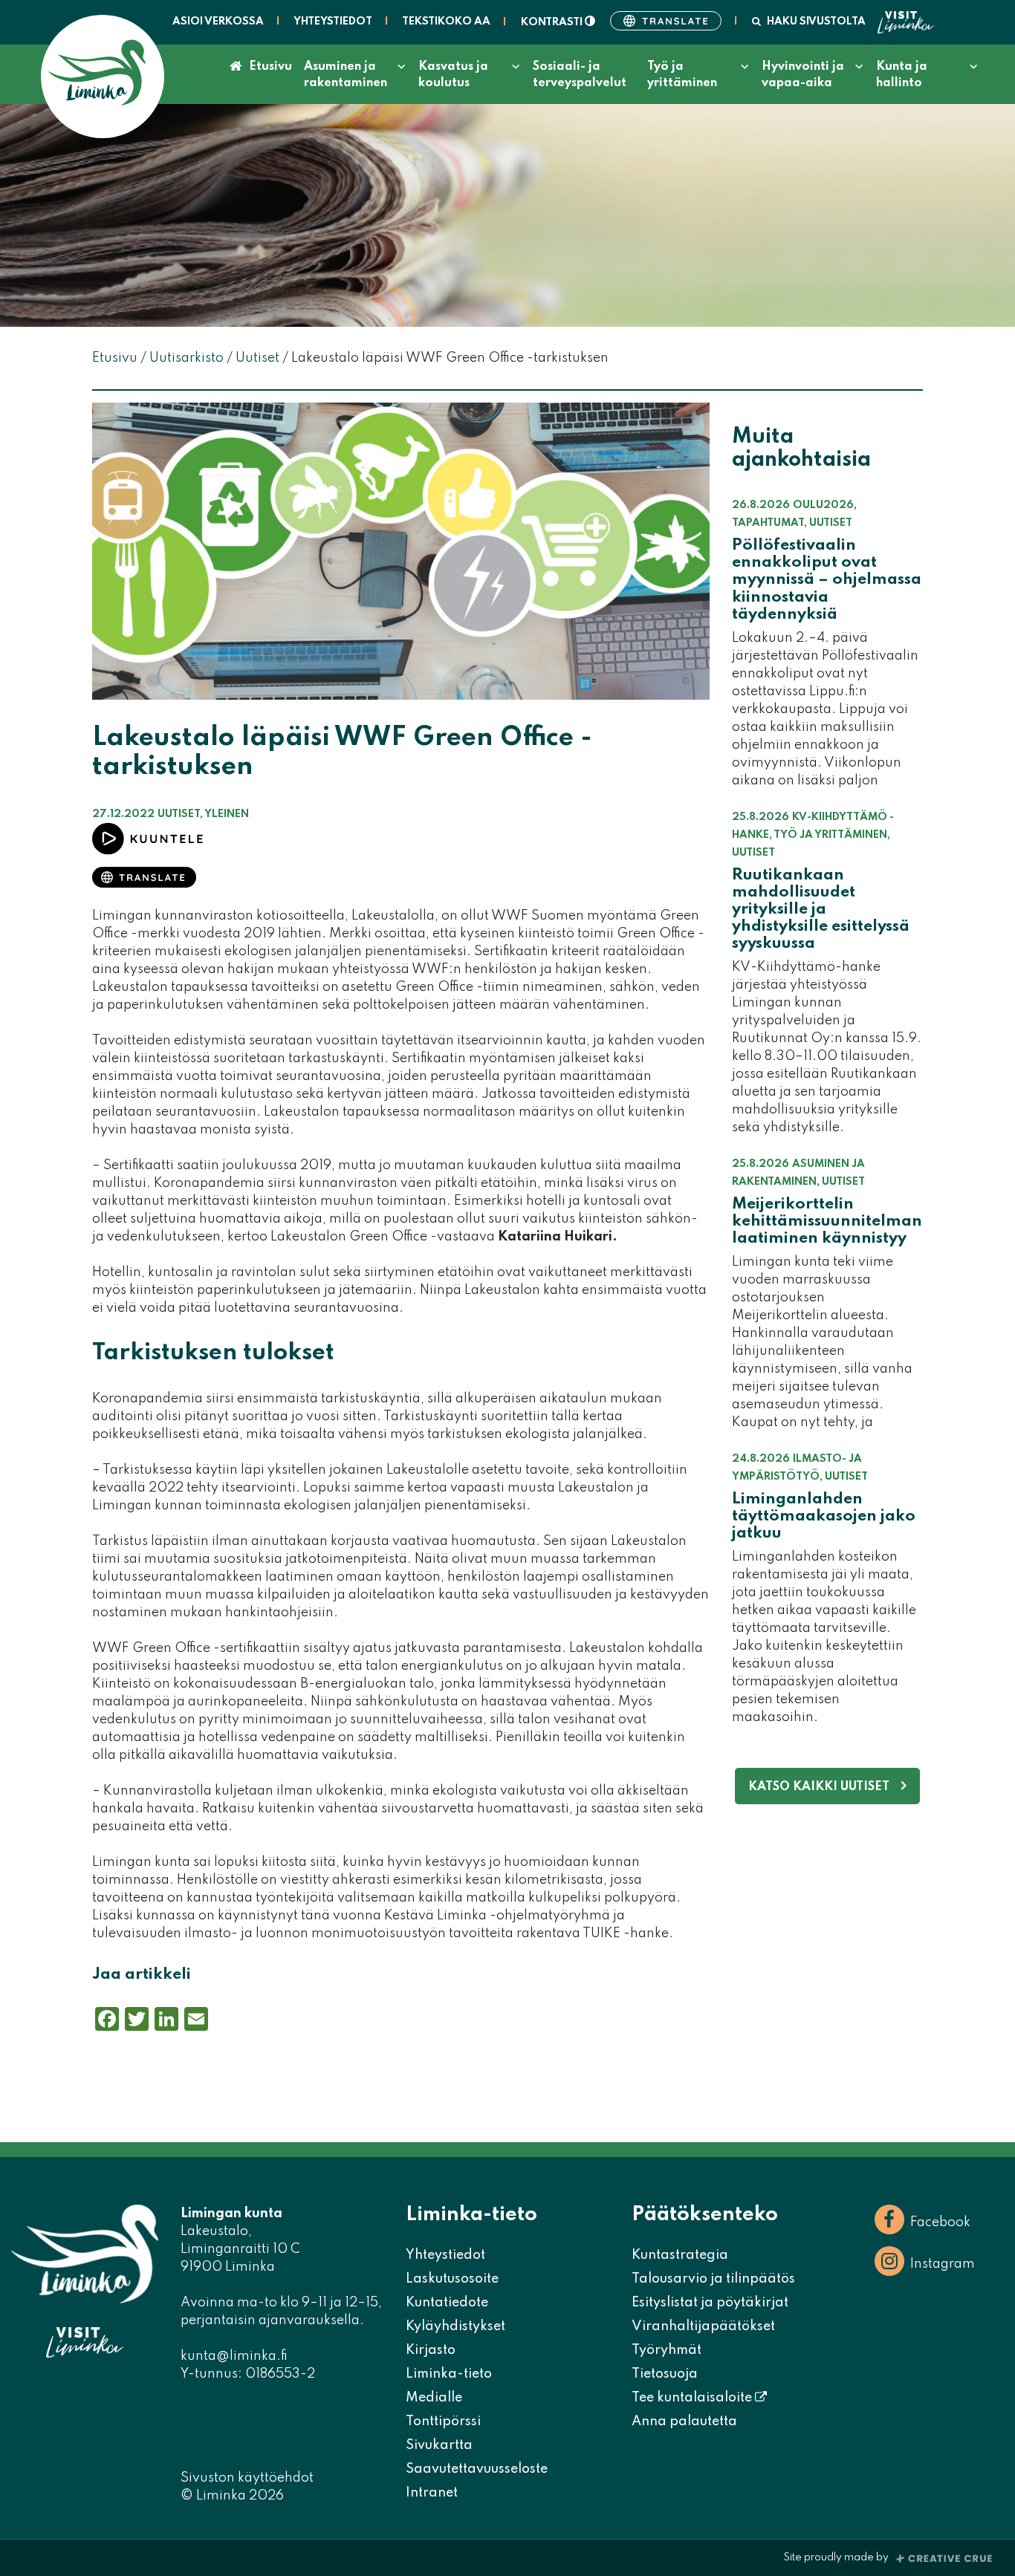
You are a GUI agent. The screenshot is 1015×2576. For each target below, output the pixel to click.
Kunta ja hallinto (902, 75)
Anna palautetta (684, 2421)
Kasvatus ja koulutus (453, 75)
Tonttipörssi (443, 2421)
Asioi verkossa (218, 22)
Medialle (434, 2398)
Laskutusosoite (452, 2279)
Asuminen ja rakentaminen (346, 75)
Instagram (943, 2264)
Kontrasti (553, 22)
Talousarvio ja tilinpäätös (713, 2279)
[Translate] (666, 21)
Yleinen (227, 814)
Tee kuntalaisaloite (693, 2398)
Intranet (432, 2493)
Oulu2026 (823, 505)
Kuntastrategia (680, 2255)
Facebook (940, 2222)
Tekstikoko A (446, 22)
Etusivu (270, 67)
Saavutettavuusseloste (477, 2469)
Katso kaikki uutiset (819, 1787)
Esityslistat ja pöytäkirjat (710, 2303)
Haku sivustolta (816, 22)
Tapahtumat (768, 523)
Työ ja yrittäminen (682, 75)
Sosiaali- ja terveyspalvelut (580, 75)
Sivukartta (439, 2445)
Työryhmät (667, 2350)
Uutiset (179, 814)
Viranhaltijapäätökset (703, 2326)
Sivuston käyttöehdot (247, 2478)
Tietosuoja (665, 2374)
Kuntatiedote (447, 2303)
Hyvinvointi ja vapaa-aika (803, 75)
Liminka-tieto (449, 2374)
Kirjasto (431, 2350)
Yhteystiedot (333, 22)
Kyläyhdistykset (455, 2326)
